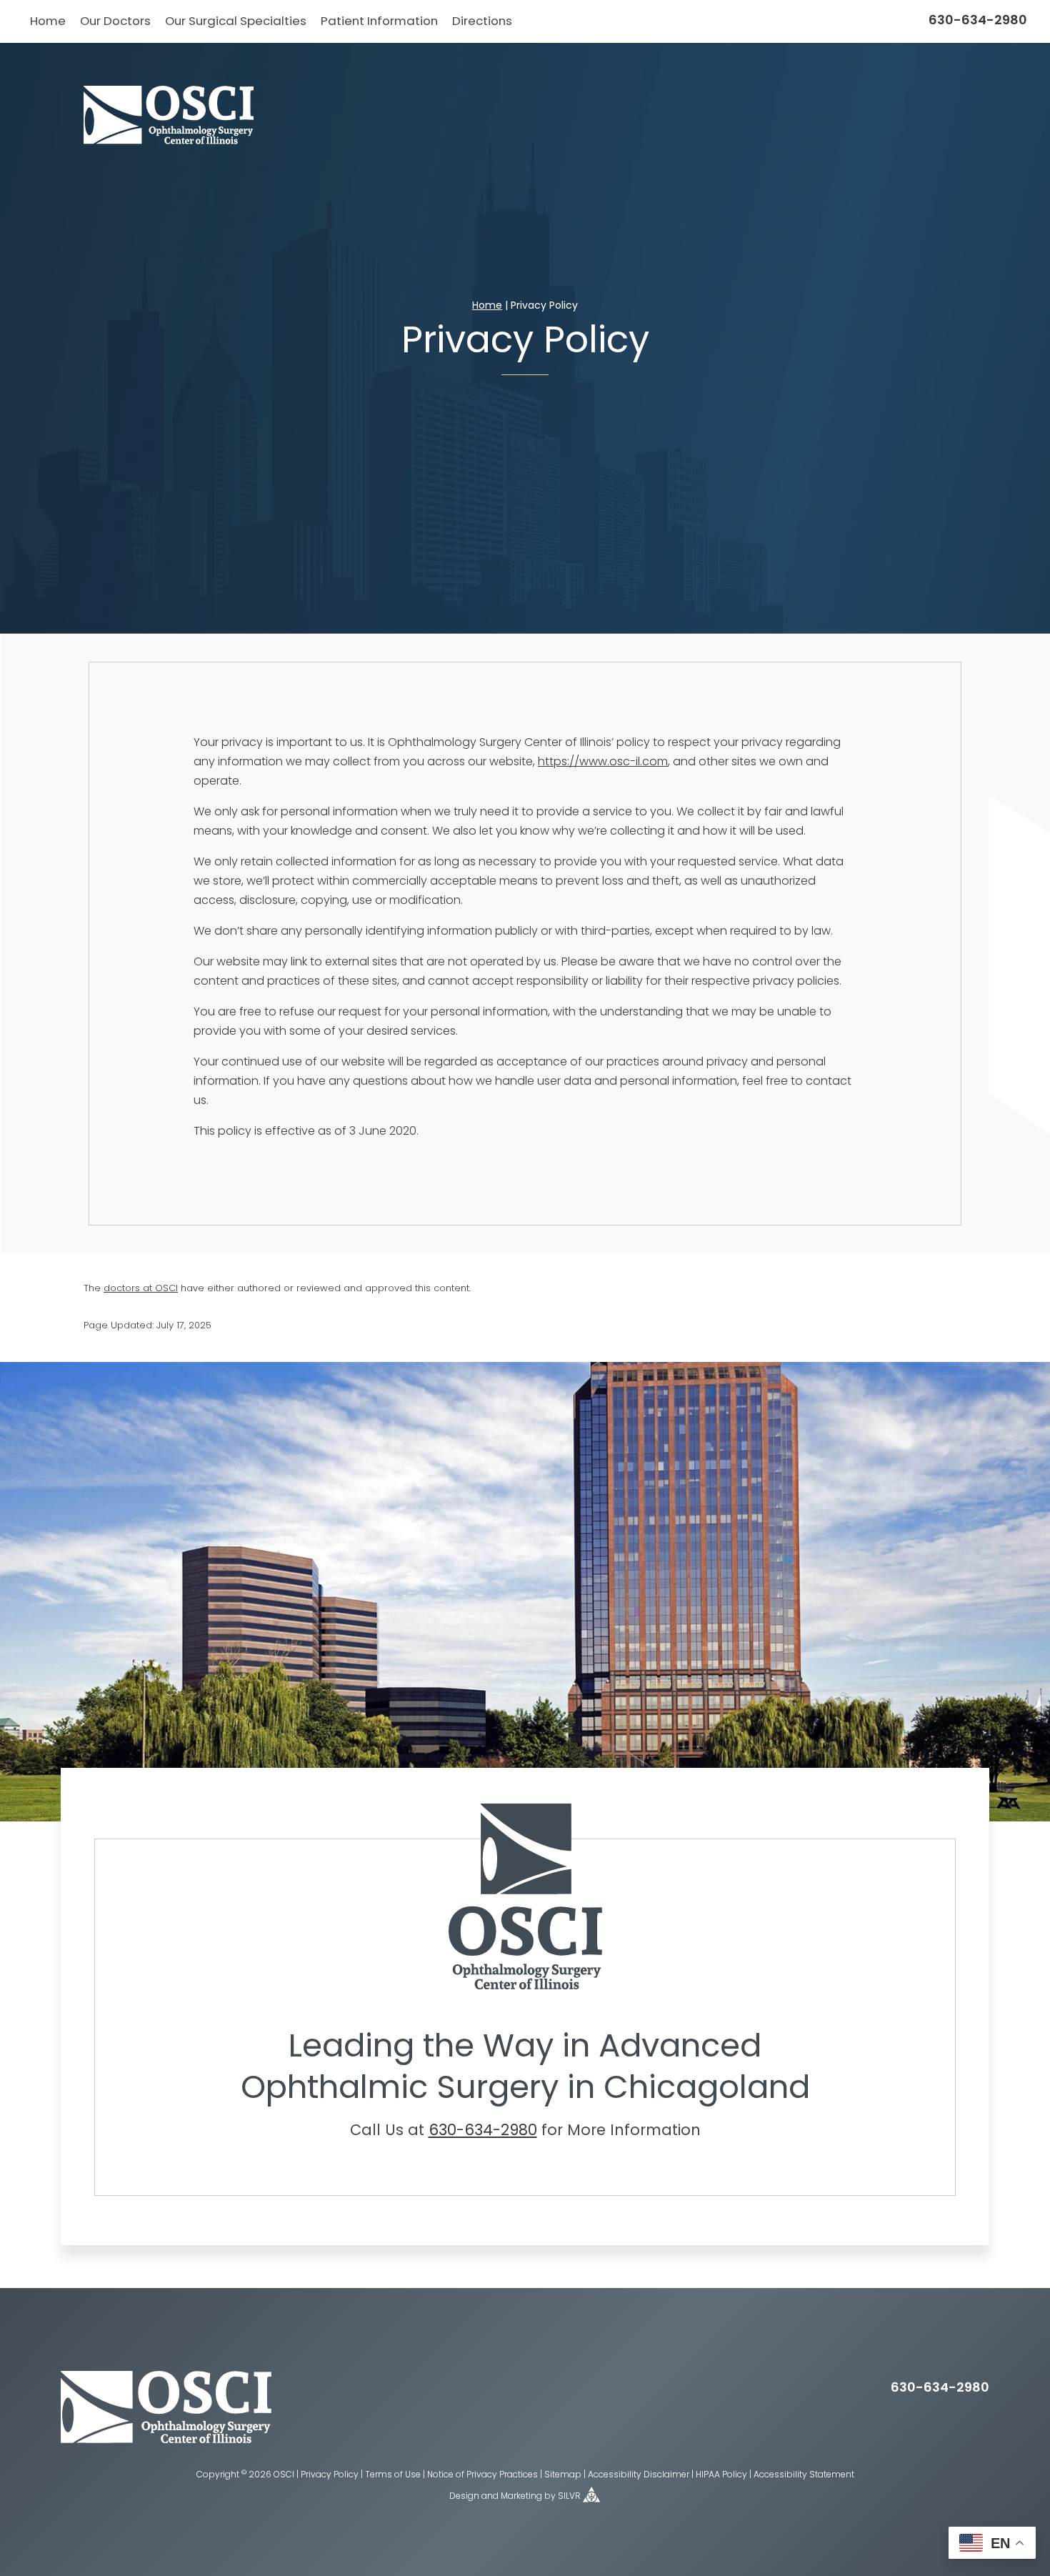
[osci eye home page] (166, 2440)
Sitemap (563, 2475)
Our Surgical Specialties (236, 22)
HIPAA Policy (721, 2475)
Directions (482, 22)
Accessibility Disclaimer (639, 2475)
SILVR (569, 2497)
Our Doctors (115, 22)
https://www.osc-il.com (603, 762)
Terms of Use (393, 2475)
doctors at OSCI (141, 1289)
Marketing (521, 2497)
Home (48, 22)
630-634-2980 (978, 21)
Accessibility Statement (804, 2475)
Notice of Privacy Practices (482, 2475)
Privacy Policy (330, 2475)
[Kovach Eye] (169, 116)
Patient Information (379, 22)
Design (464, 2497)
